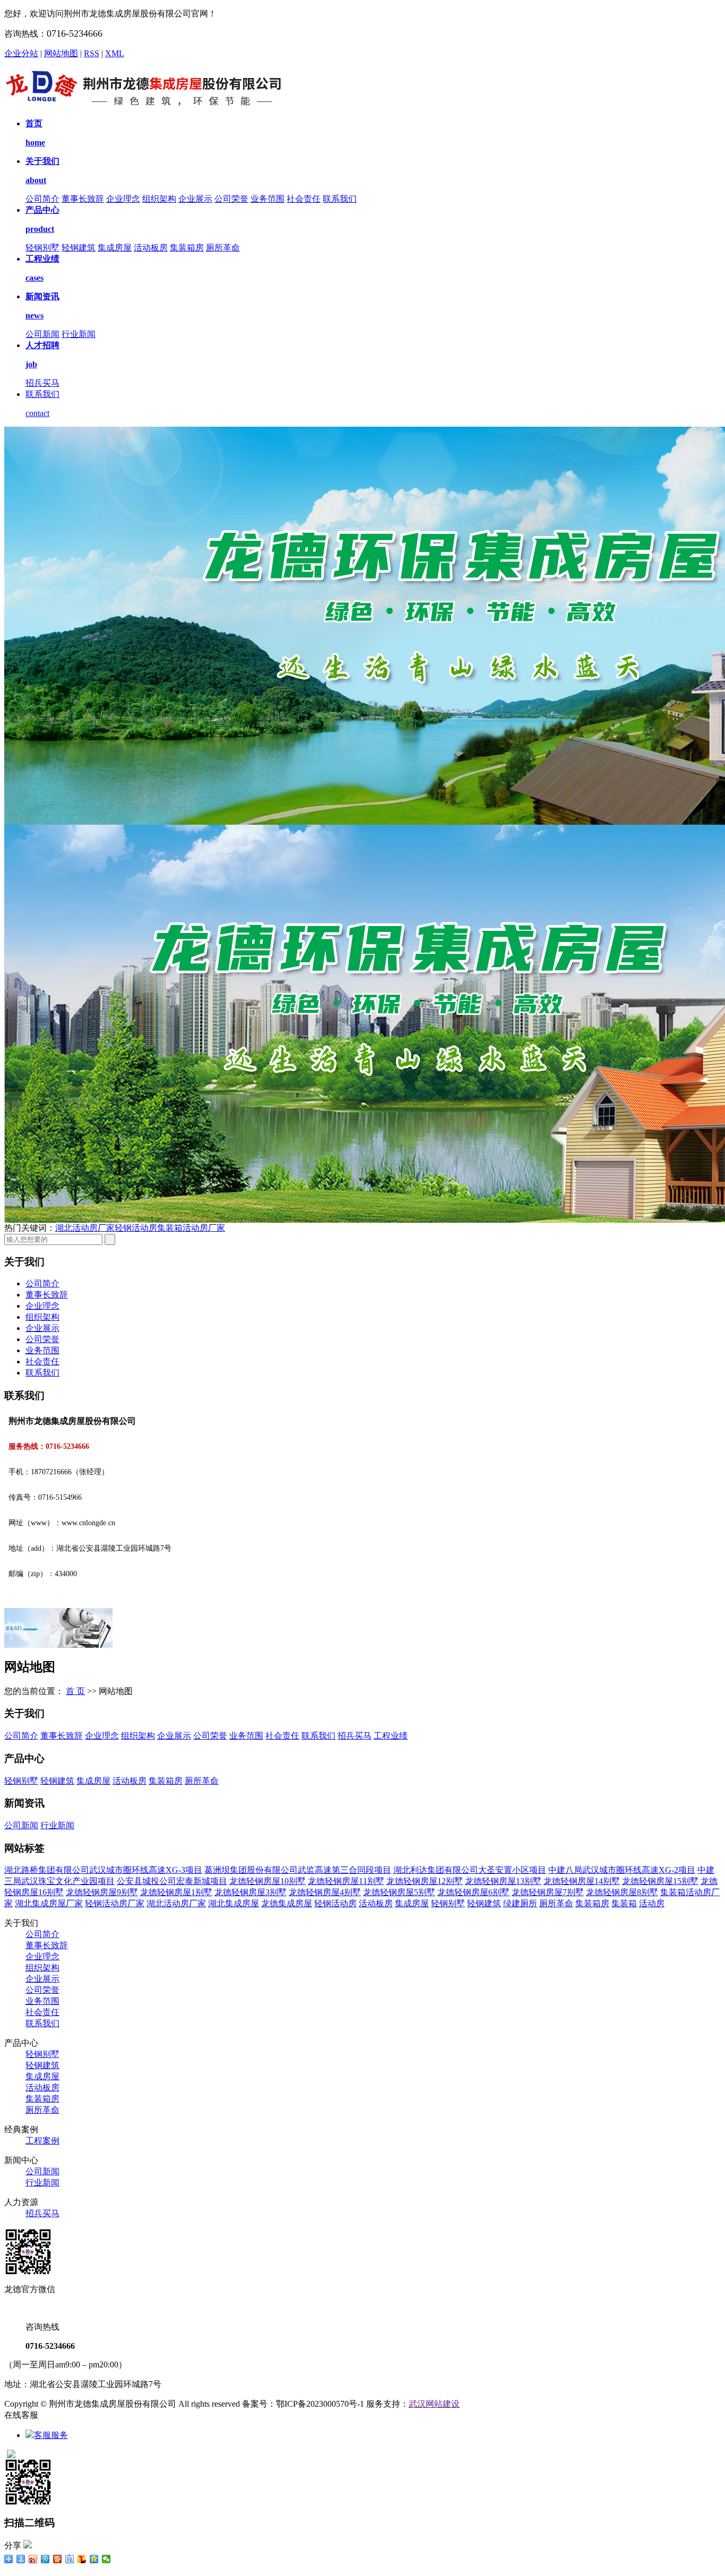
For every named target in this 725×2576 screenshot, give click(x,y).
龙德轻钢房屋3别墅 (251, 1892)
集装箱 (624, 1903)
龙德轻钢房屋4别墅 (325, 1892)
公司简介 (42, 199)
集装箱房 (187, 248)
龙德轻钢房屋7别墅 (548, 1892)
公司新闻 (42, 334)
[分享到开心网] (58, 2559)
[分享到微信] (106, 2559)
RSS (92, 53)
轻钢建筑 (79, 248)
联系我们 (340, 199)
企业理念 (123, 199)
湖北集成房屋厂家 (49, 1903)
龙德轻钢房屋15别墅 (660, 1881)
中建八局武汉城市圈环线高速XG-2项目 (622, 1870)
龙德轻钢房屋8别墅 (622, 1892)
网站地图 (61, 53)
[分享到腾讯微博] (45, 2559)
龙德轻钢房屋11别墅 (346, 1881)
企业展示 (195, 199)
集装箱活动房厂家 (191, 1228)
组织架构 (159, 199)
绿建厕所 (520, 1903)
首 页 (75, 1691)
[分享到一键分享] (21, 2559)
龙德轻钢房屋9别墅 (102, 1892)
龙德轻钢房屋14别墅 (582, 1881)
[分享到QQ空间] (94, 2559)
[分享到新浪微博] (33, 2559)
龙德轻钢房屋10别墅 (267, 1881)
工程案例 (42, 2141)
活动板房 (151, 248)
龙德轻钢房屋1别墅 (176, 1892)
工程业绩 (391, 1736)
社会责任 (304, 199)
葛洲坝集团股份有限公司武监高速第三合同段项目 (298, 1870)
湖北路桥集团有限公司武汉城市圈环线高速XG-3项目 (103, 1870)
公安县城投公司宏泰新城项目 (172, 1881)
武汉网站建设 (434, 2404)
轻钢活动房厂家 (115, 1903)
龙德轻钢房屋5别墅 (399, 1892)
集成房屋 (115, 248)
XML (115, 53)
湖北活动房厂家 (85, 1228)
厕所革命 (223, 248)
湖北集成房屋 (234, 1903)
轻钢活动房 (136, 1228)
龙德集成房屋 (287, 1903)
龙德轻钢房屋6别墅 (473, 1892)
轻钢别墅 (42, 248)
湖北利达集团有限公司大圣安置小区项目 (470, 1870)
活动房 (652, 1903)
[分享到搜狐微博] (82, 2559)
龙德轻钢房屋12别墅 (425, 1881)
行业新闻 (79, 334)
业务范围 (267, 199)
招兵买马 (42, 383)
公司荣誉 (231, 199)
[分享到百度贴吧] (70, 2559)
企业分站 (21, 53)
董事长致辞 (83, 199)
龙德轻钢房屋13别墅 (503, 1881)
